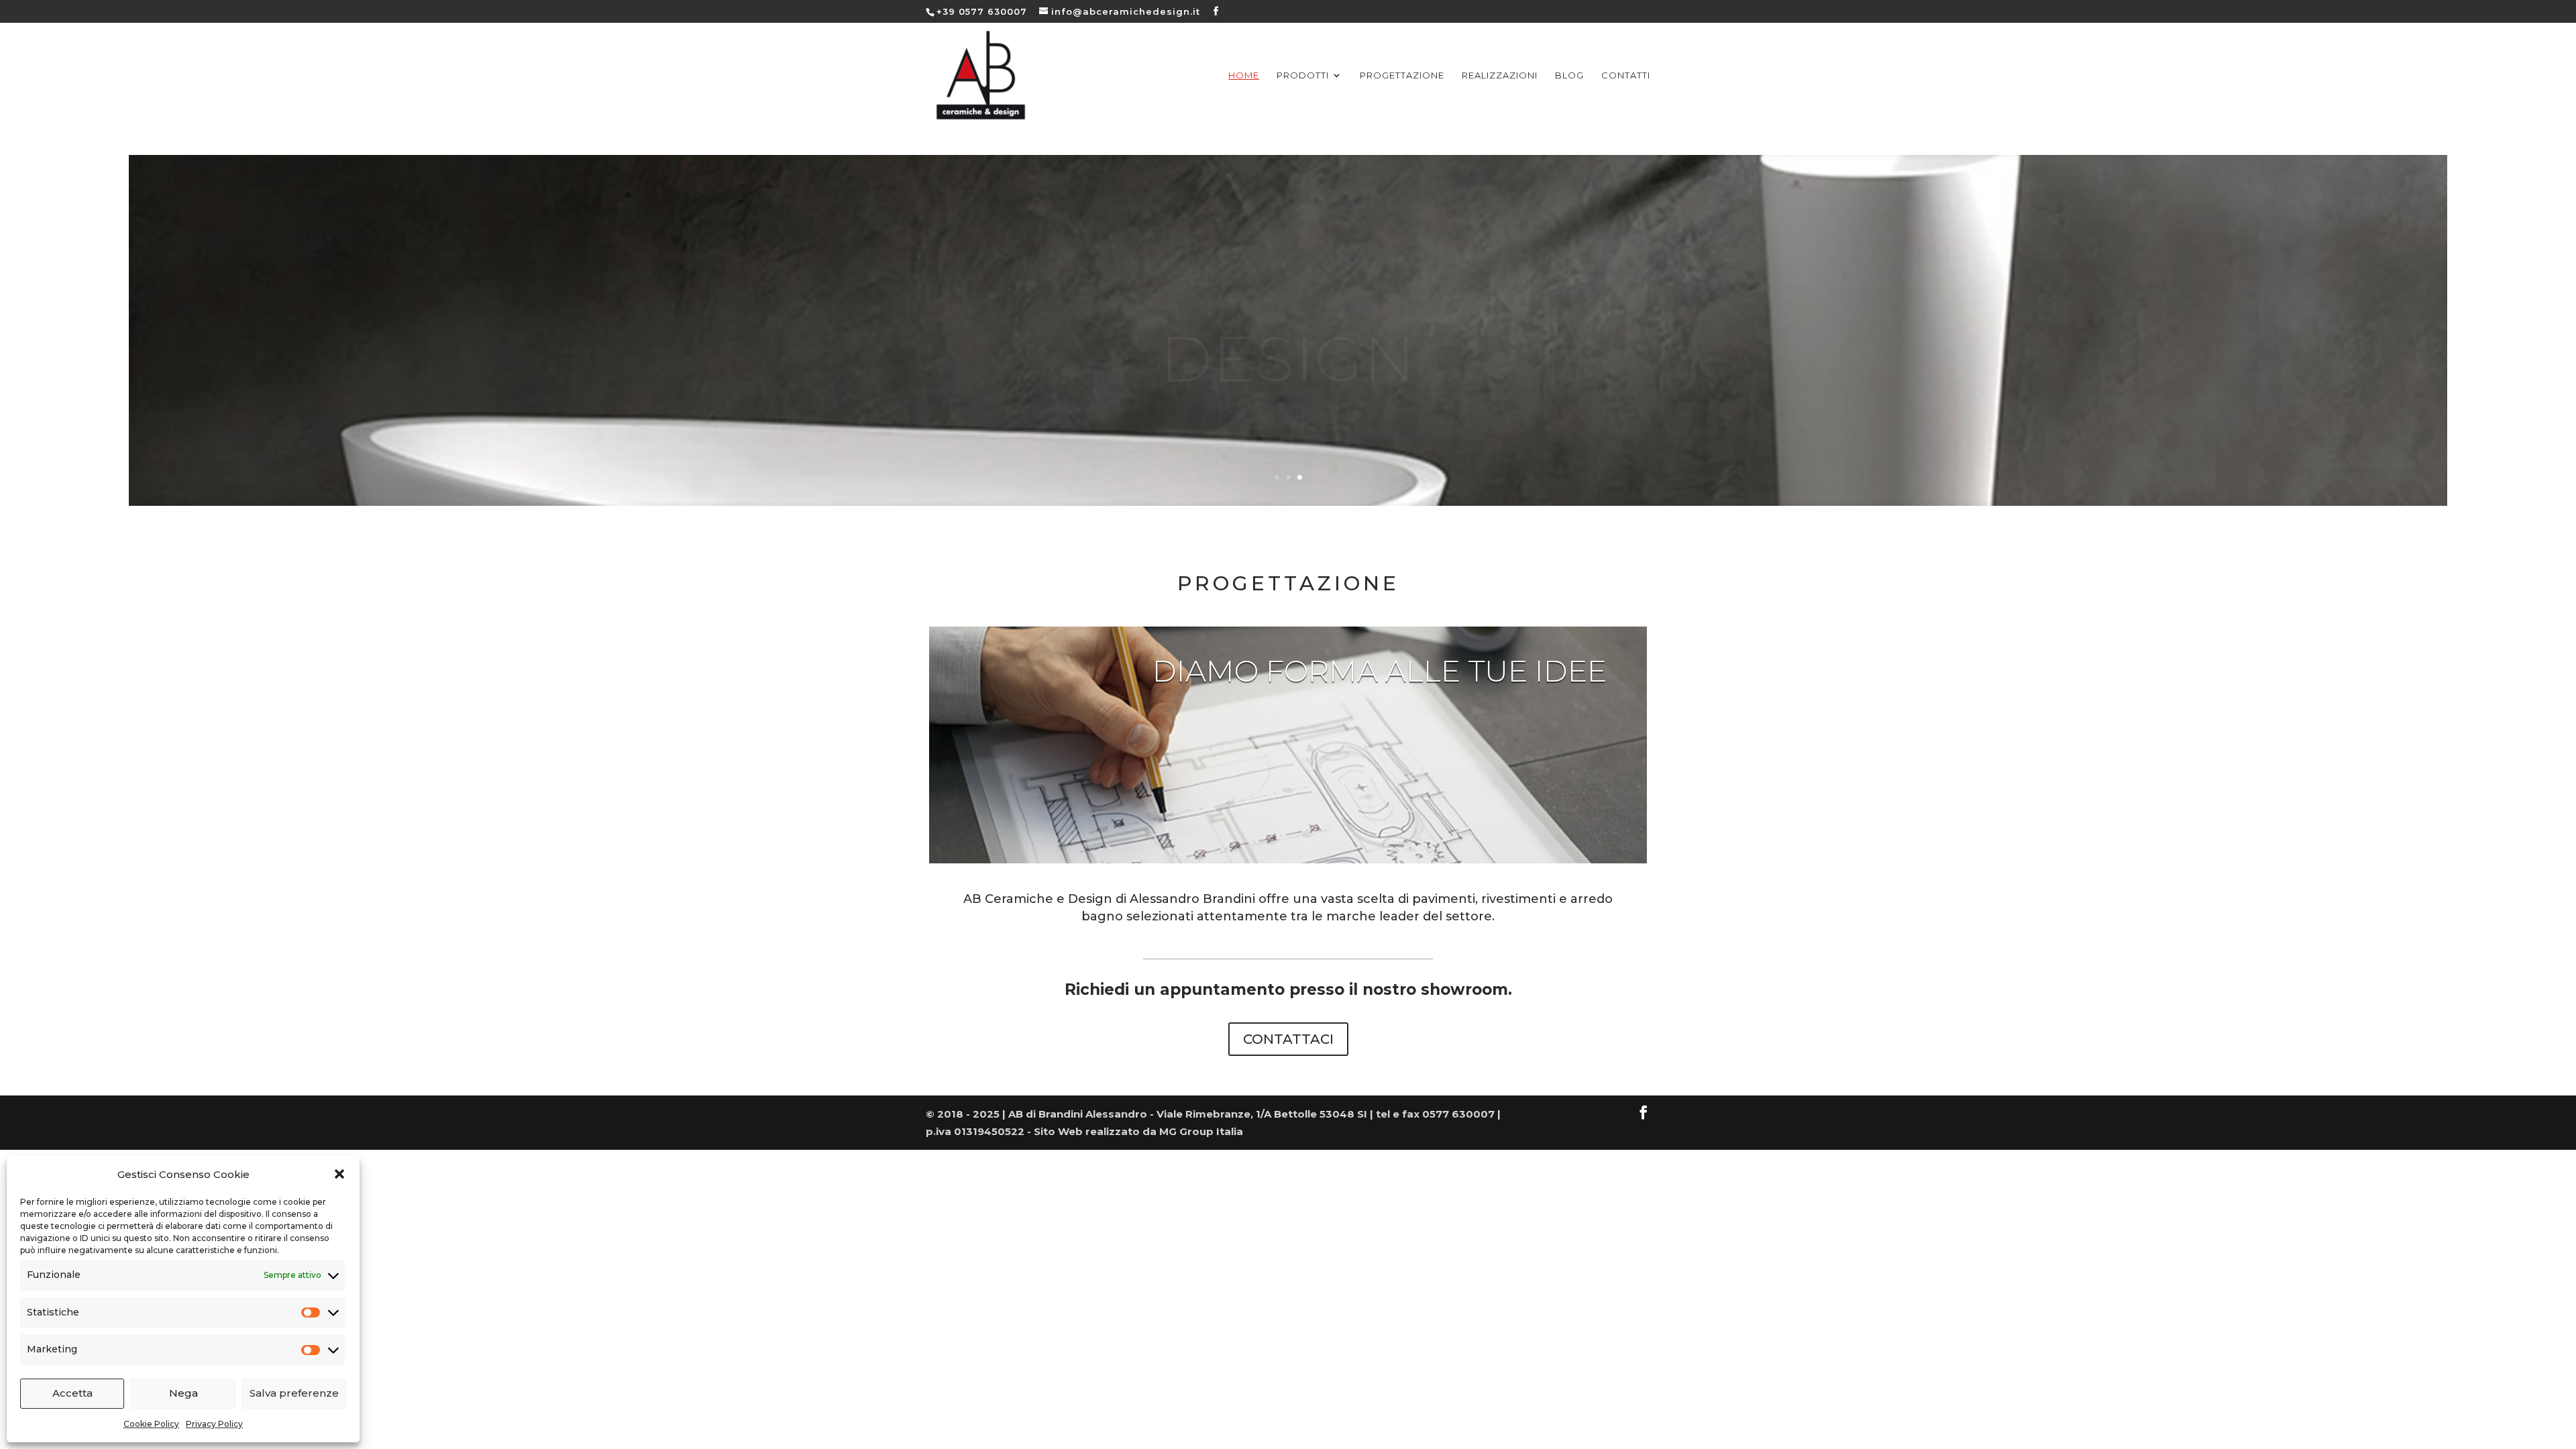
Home (1244, 75)
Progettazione (1402, 75)
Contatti (1626, 75)
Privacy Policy (214, 1424)
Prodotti (1303, 75)
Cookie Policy (151, 1424)
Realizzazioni (1500, 75)
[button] (339, 1174)
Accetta (72, 1393)
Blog (1569, 75)
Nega (183, 1393)
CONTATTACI (1288, 1039)
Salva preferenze (294, 1393)
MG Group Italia (1201, 1131)
